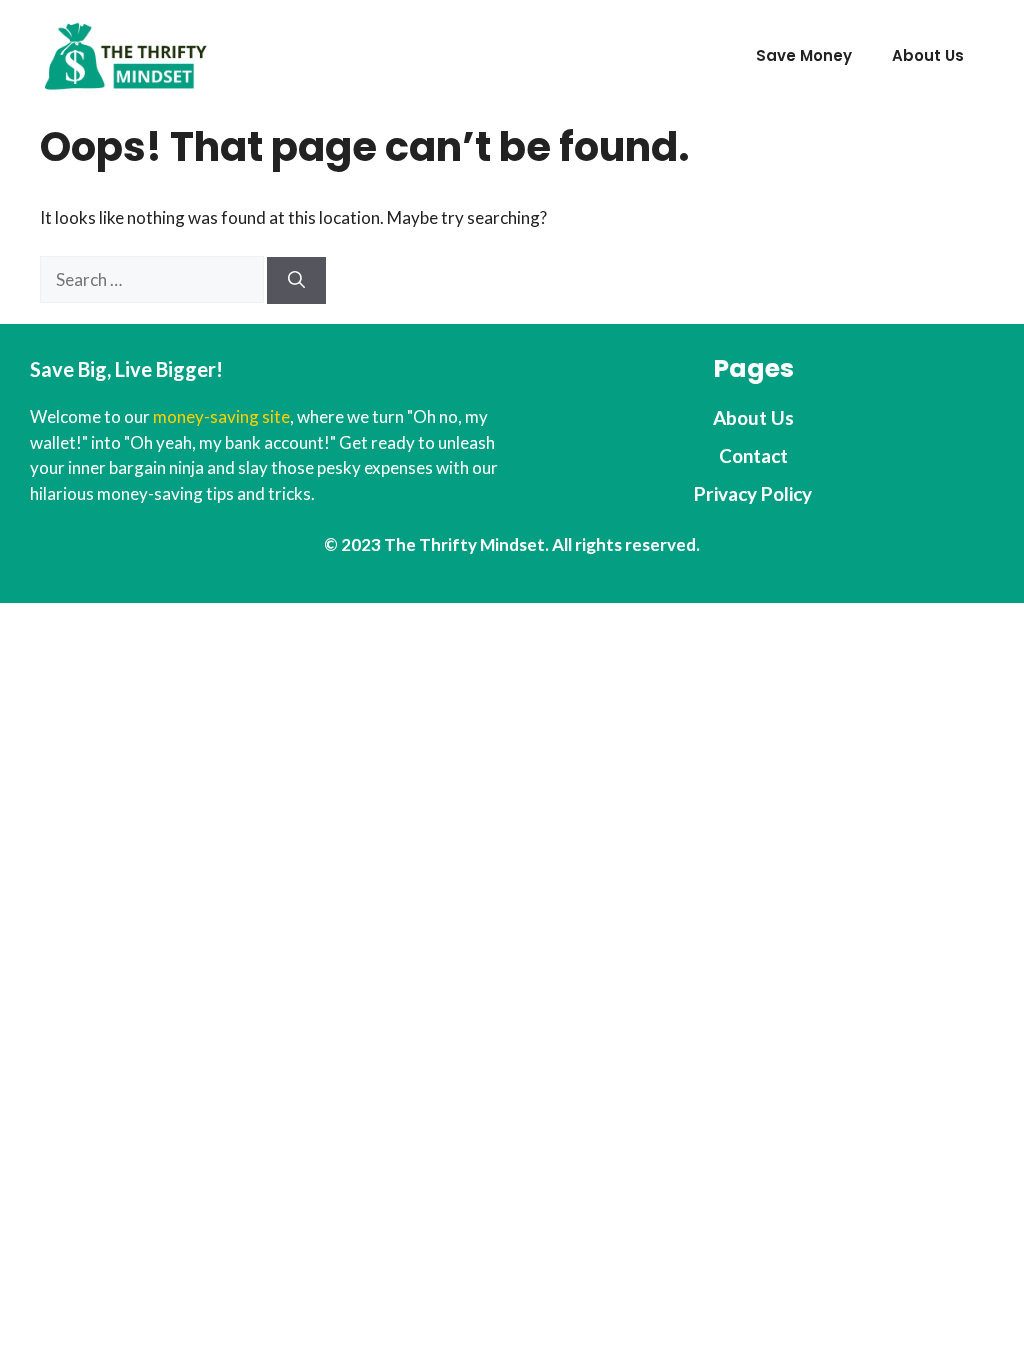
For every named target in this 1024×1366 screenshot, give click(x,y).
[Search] (296, 281)
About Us (928, 55)
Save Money (804, 55)
